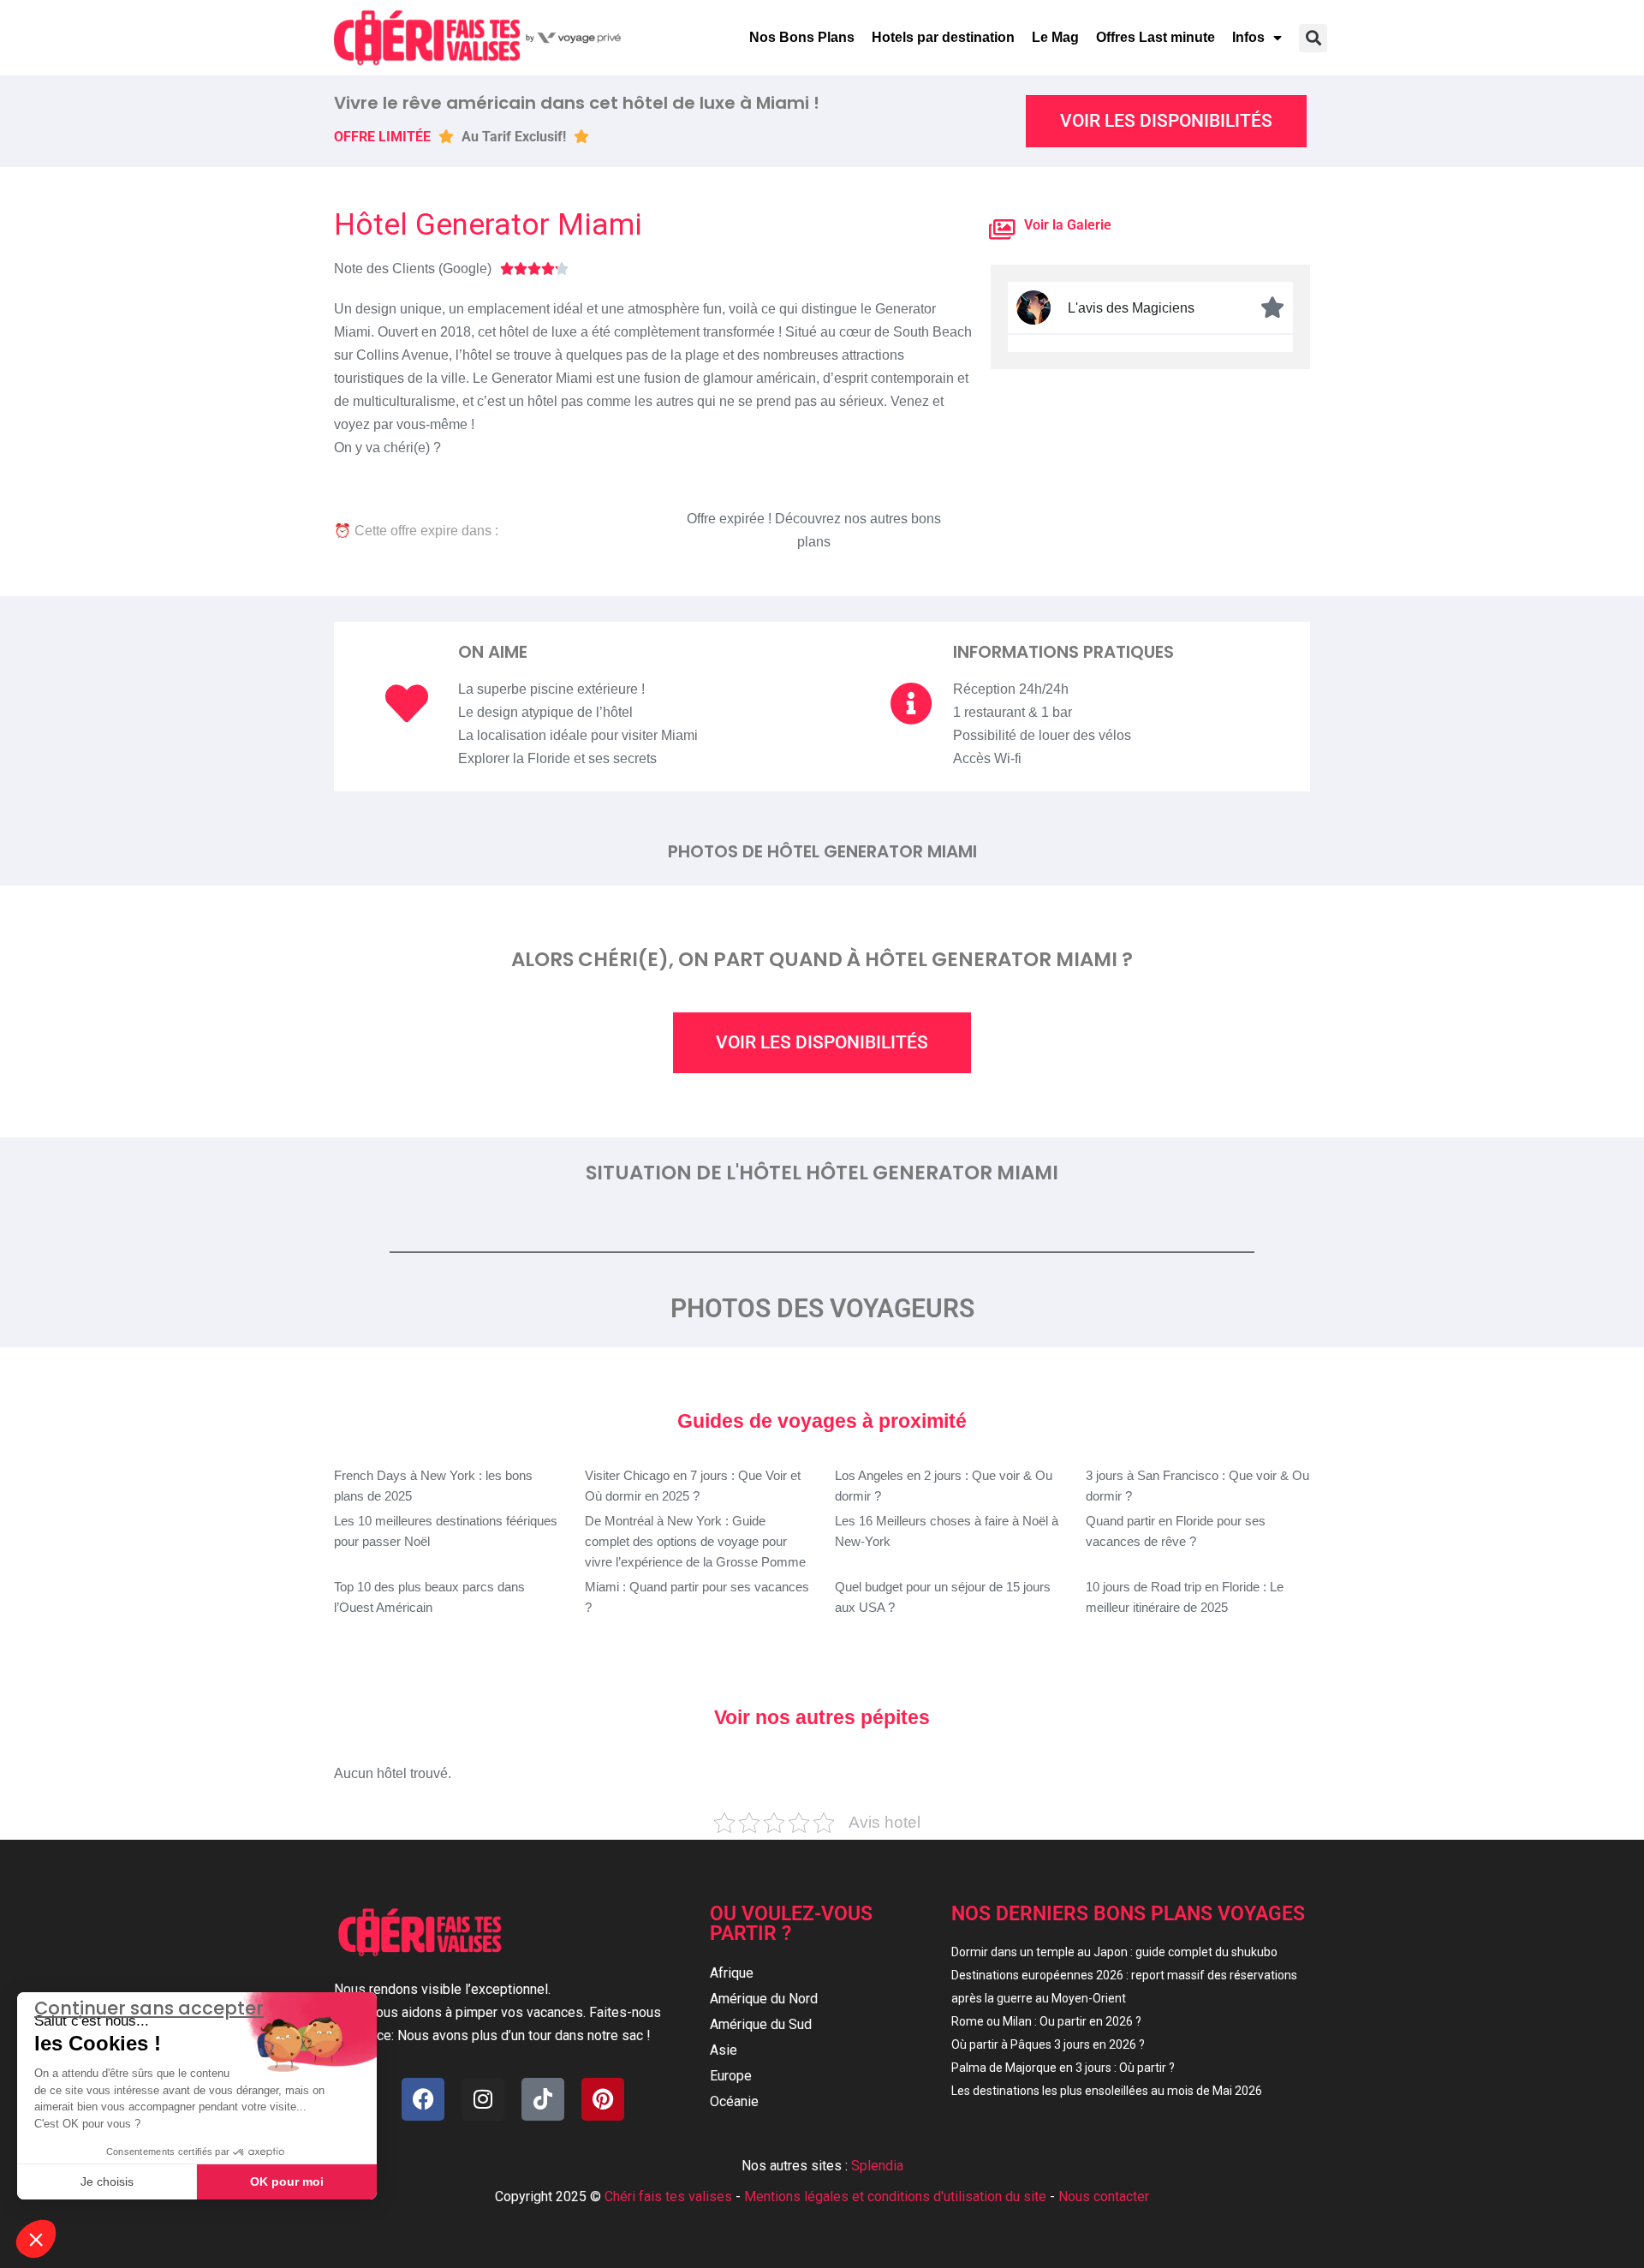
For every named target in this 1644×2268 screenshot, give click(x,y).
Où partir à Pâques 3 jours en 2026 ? (1048, 2044)
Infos (1248, 37)
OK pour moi (287, 2181)
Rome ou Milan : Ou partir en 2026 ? (1046, 2021)
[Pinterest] (603, 2099)
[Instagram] (483, 2099)
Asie (724, 2050)
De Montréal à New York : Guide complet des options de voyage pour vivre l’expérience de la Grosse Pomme (695, 1541)
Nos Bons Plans (802, 37)
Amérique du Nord (764, 1999)
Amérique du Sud (761, 2024)
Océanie (734, 2101)
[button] (1313, 38)
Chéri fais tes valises (668, 2196)
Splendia (877, 2166)
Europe (731, 2076)
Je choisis (107, 2181)
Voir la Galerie (1068, 225)
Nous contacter (1104, 2196)
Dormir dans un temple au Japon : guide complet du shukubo (1114, 1952)
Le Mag (1055, 37)
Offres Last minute (1156, 37)
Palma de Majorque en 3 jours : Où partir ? (1063, 2068)
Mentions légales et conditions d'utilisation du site (895, 2196)
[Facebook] (423, 2099)
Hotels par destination (943, 37)
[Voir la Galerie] (1002, 229)
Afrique (732, 1973)
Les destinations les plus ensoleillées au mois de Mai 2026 (1107, 2091)
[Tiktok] (543, 2099)
